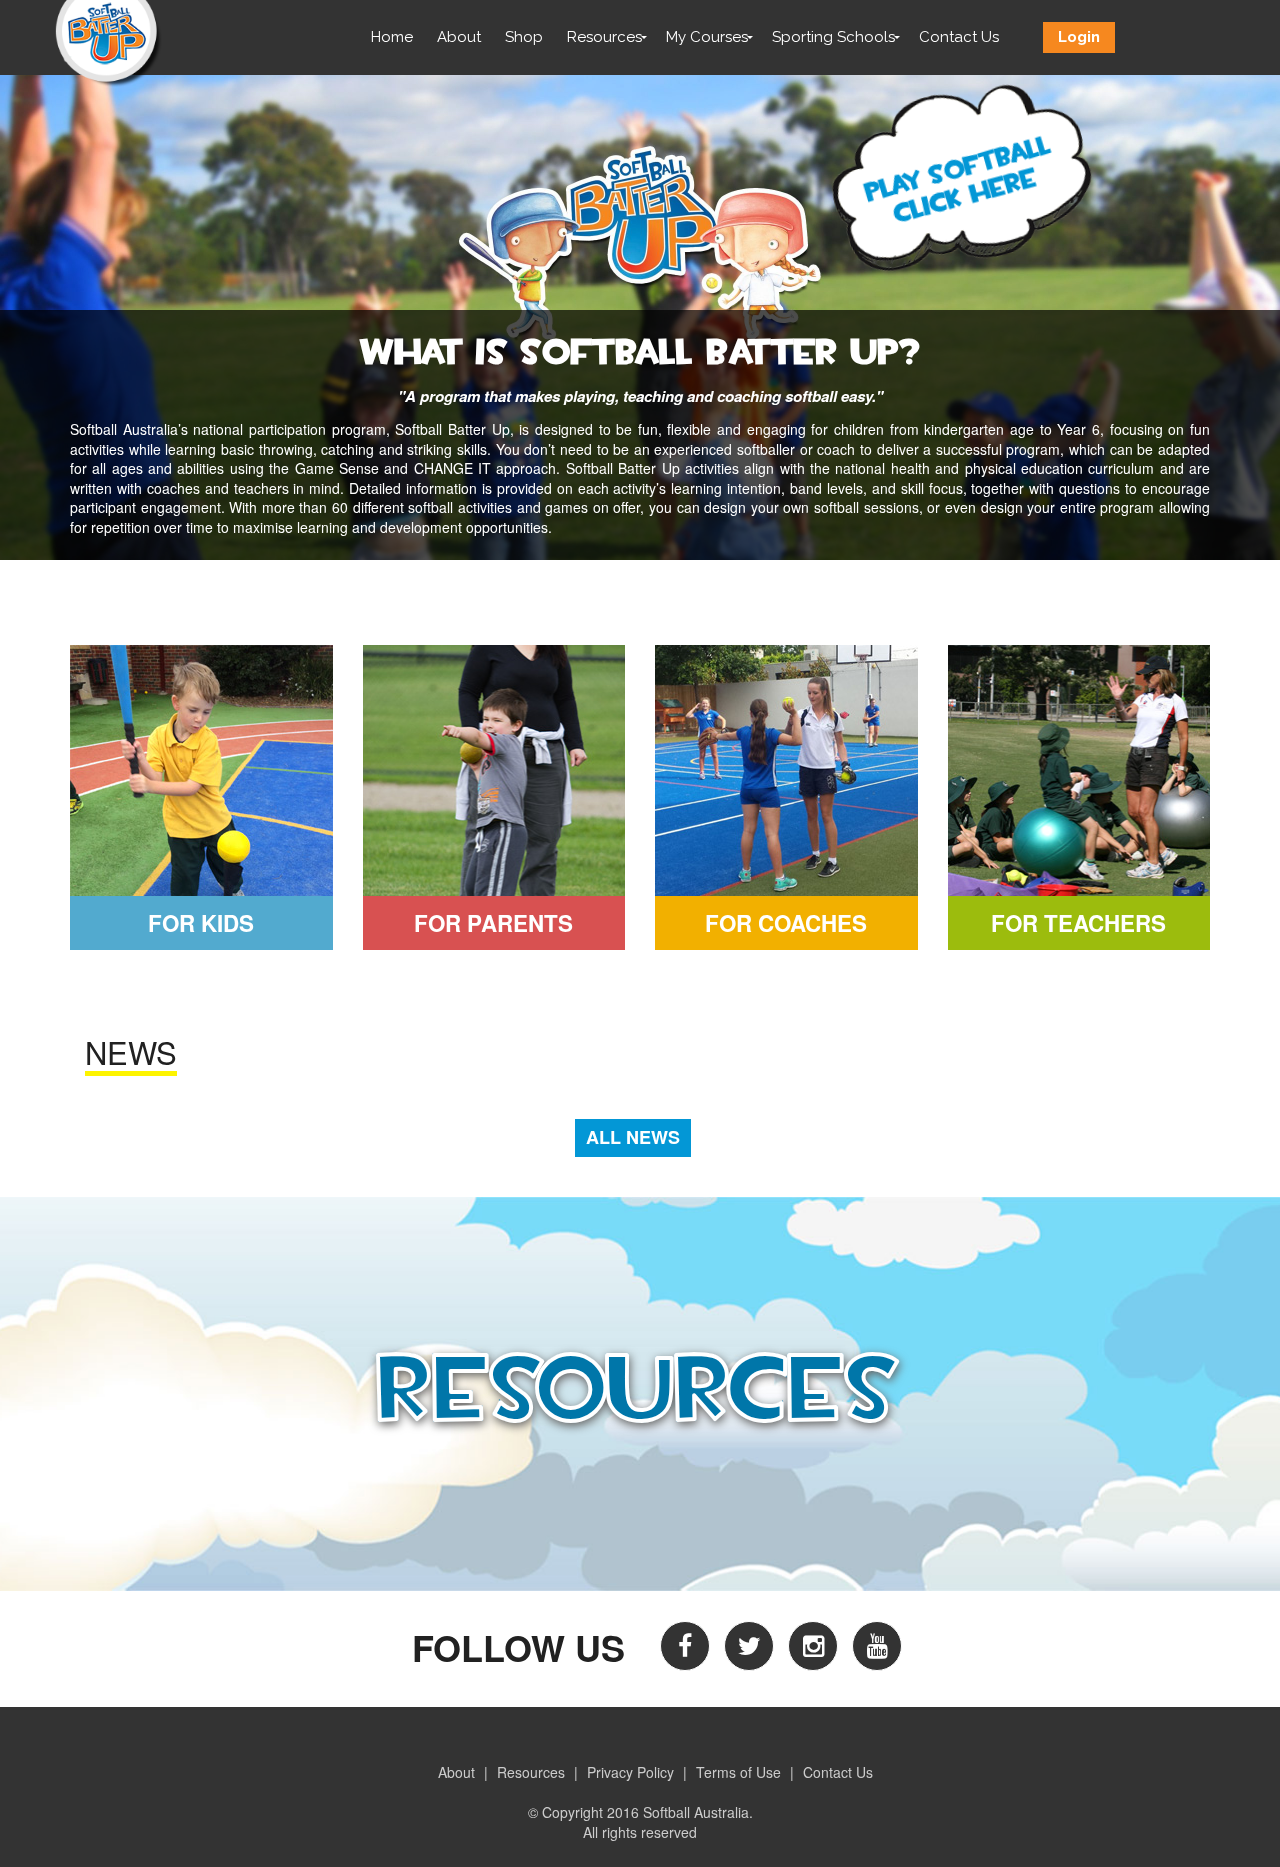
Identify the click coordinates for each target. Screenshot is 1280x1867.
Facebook (685, 1646)
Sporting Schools (833, 37)
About (459, 37)
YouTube (877, 1646)
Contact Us (959, 37)
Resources (604, 37)
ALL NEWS (633, 1137)
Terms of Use (738, 1772)
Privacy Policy (630, 1772)
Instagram (813, 1646)
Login (1079, 37)
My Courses (707, 37)
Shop (524, 37)
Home (392, 37)
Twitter (749, 1646)
